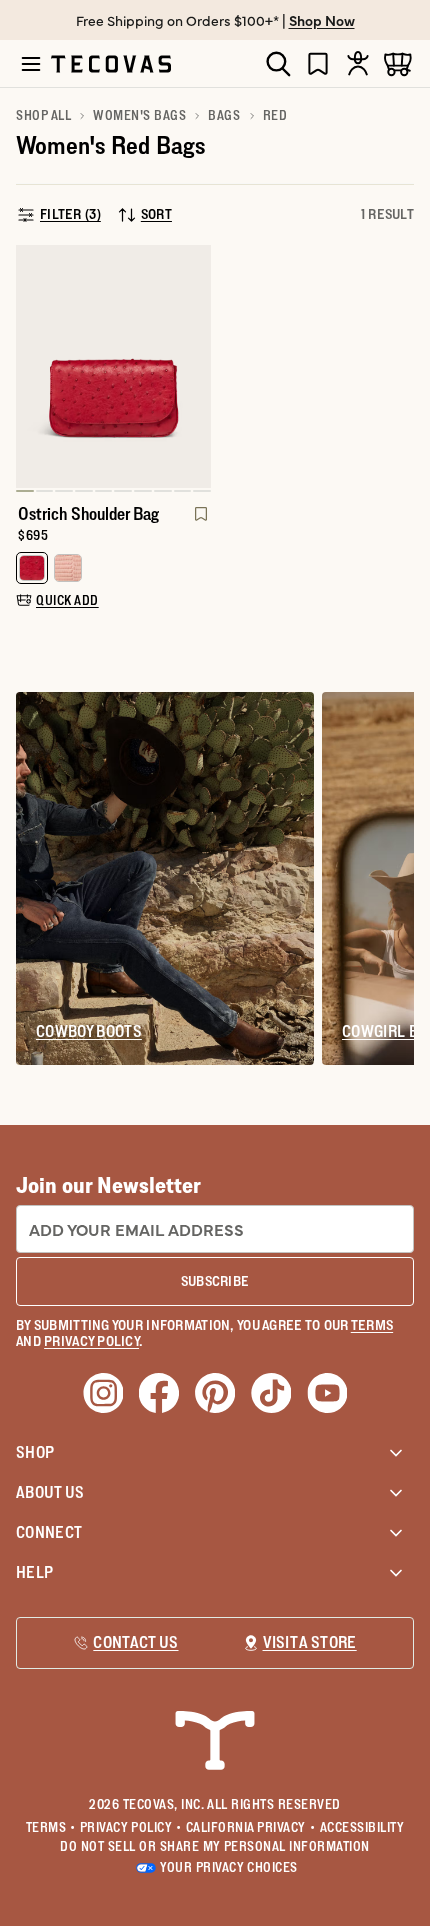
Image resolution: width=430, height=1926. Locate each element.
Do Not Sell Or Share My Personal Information (215, 1846)
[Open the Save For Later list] (318, 63)
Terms (51, 1827)
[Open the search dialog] (278, 64)
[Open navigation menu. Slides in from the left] (31, 64)
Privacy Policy (131, 1827)
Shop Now (322, 20)
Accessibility (362, 1827)
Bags (224, 115)
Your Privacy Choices (228, 1867)
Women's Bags (139, 115)
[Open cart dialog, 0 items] (398, 63)
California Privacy (251, 1827)
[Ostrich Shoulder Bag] (113, 367)
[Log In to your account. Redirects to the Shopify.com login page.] (358, 63)
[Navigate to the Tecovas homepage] (111, 64)
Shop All (43, 115)
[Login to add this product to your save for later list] (199, 524)
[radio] (32, 568)
